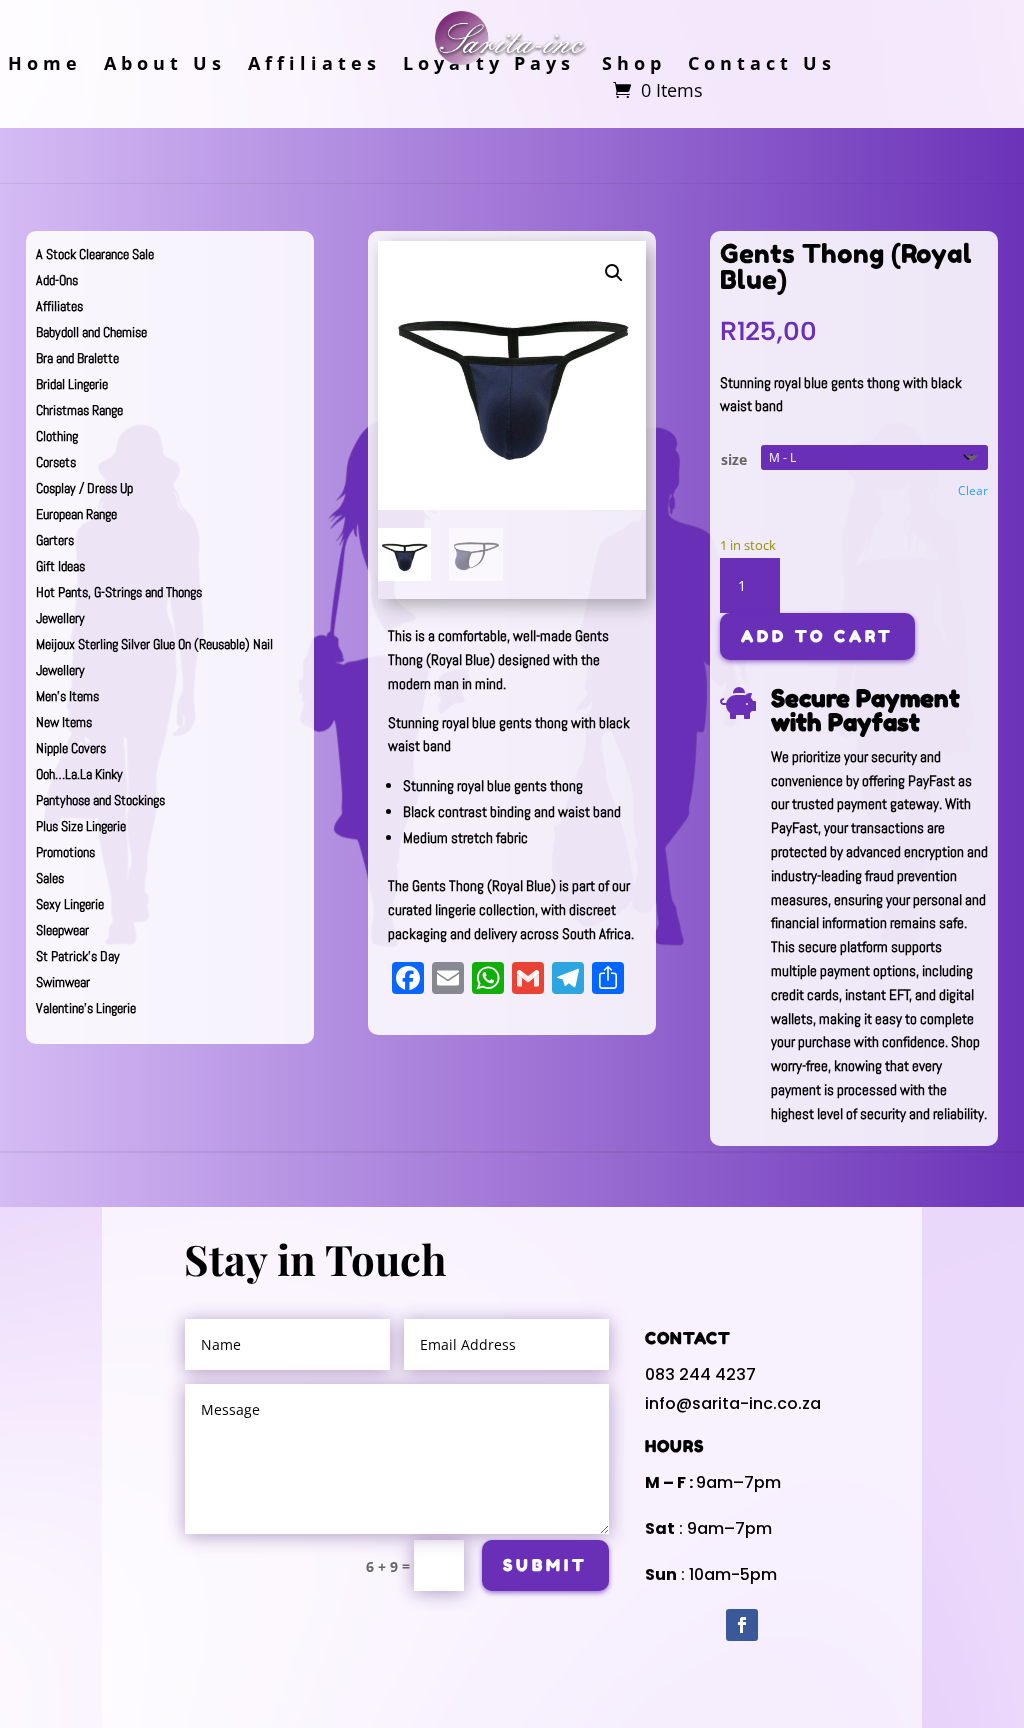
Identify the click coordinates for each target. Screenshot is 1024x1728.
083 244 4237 (700, 1374)
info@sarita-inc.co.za (733, 1403)
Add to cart (817, 636)
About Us (165, 65)
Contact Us (762, 65)
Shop (634, 65)
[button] (614, 273)
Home (45, 65)
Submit (545, 1565)
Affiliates (314, 65)
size (734, 459)
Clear (973, 490)
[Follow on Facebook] (742, 1625)
